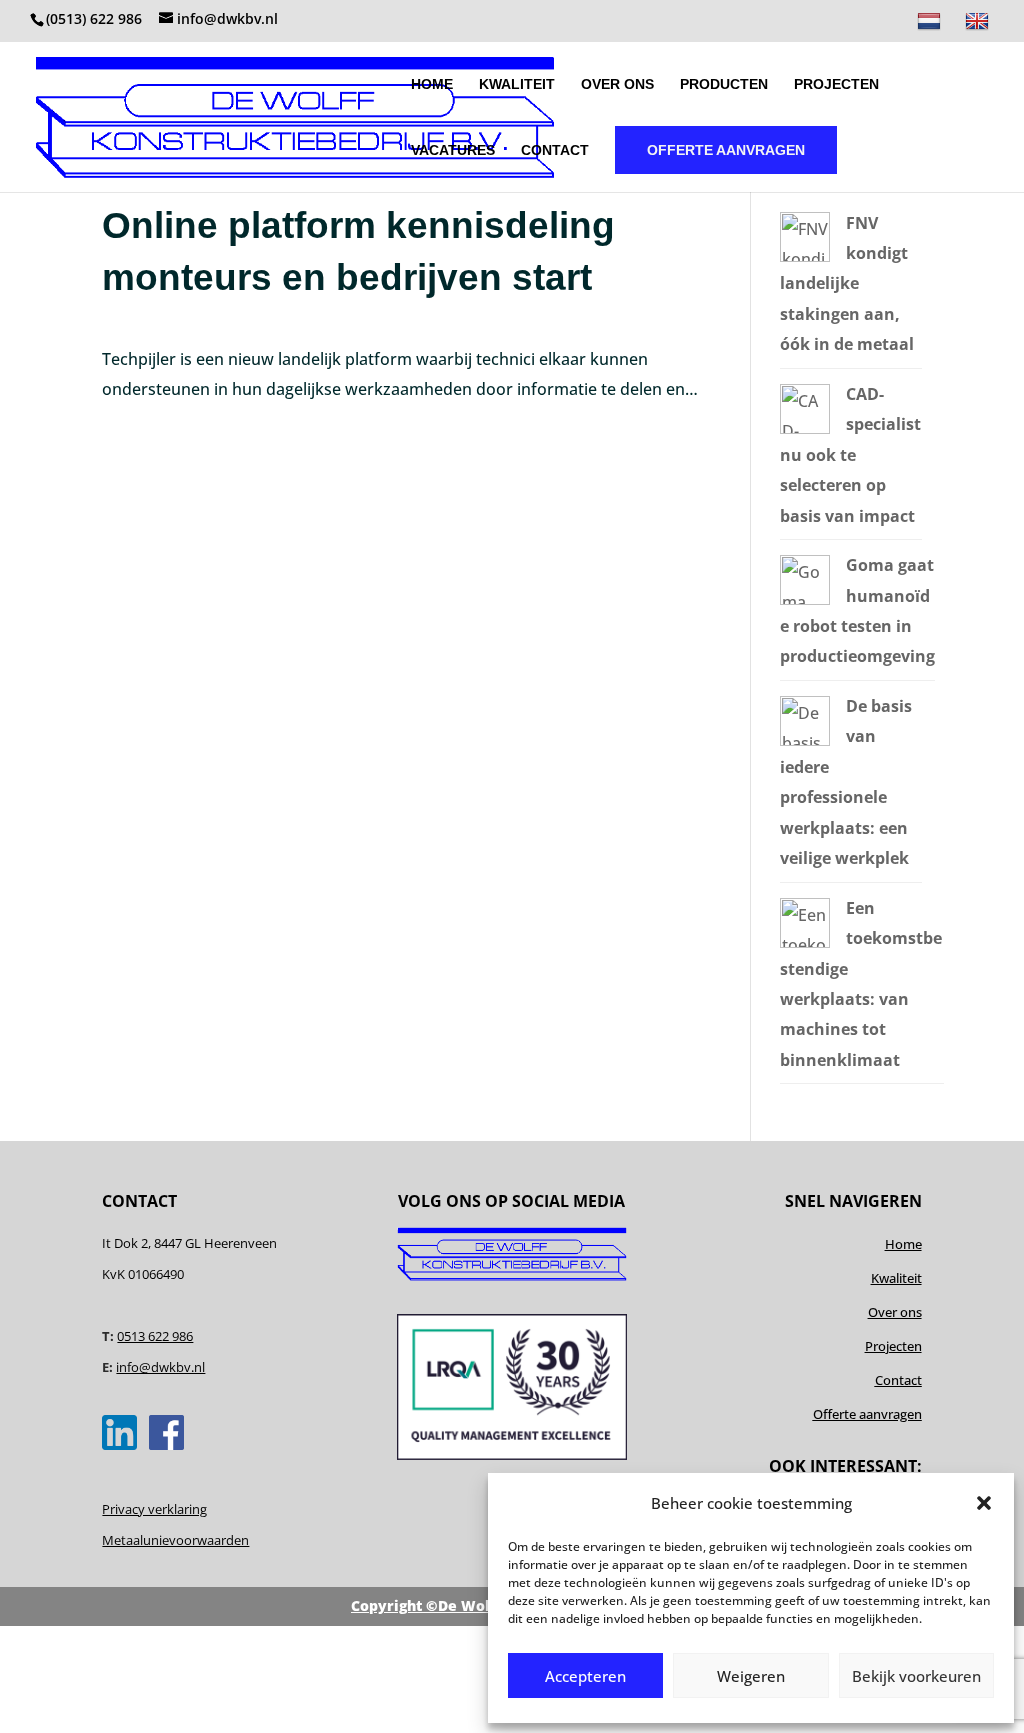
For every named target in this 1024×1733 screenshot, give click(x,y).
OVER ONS (617, 84)
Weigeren (751, 1676)
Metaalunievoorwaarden (175, 1540)
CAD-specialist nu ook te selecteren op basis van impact (850, 455)
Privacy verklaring (154, 1509)
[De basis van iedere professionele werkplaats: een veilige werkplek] (805, 740)
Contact (898, 1380)
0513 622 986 (155, 1336)
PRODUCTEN (724, 84)
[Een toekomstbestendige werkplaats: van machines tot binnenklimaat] (805, 942)
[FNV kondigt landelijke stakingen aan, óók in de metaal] (805, 256)
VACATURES (453, 150)
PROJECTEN (836, 84)
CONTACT (555, 150)
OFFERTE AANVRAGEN (726, 150)
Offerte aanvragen (867, 1414)
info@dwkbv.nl (160, 1367)
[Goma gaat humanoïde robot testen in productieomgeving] (805, 599)
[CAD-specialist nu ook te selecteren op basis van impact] (805, 428)
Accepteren (585, 1676)
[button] (984, 1503)
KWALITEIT (517, 84)
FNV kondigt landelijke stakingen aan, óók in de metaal (847, 284)
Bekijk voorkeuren (916, 1676)
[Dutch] (931, 27)
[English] (979, 27)
